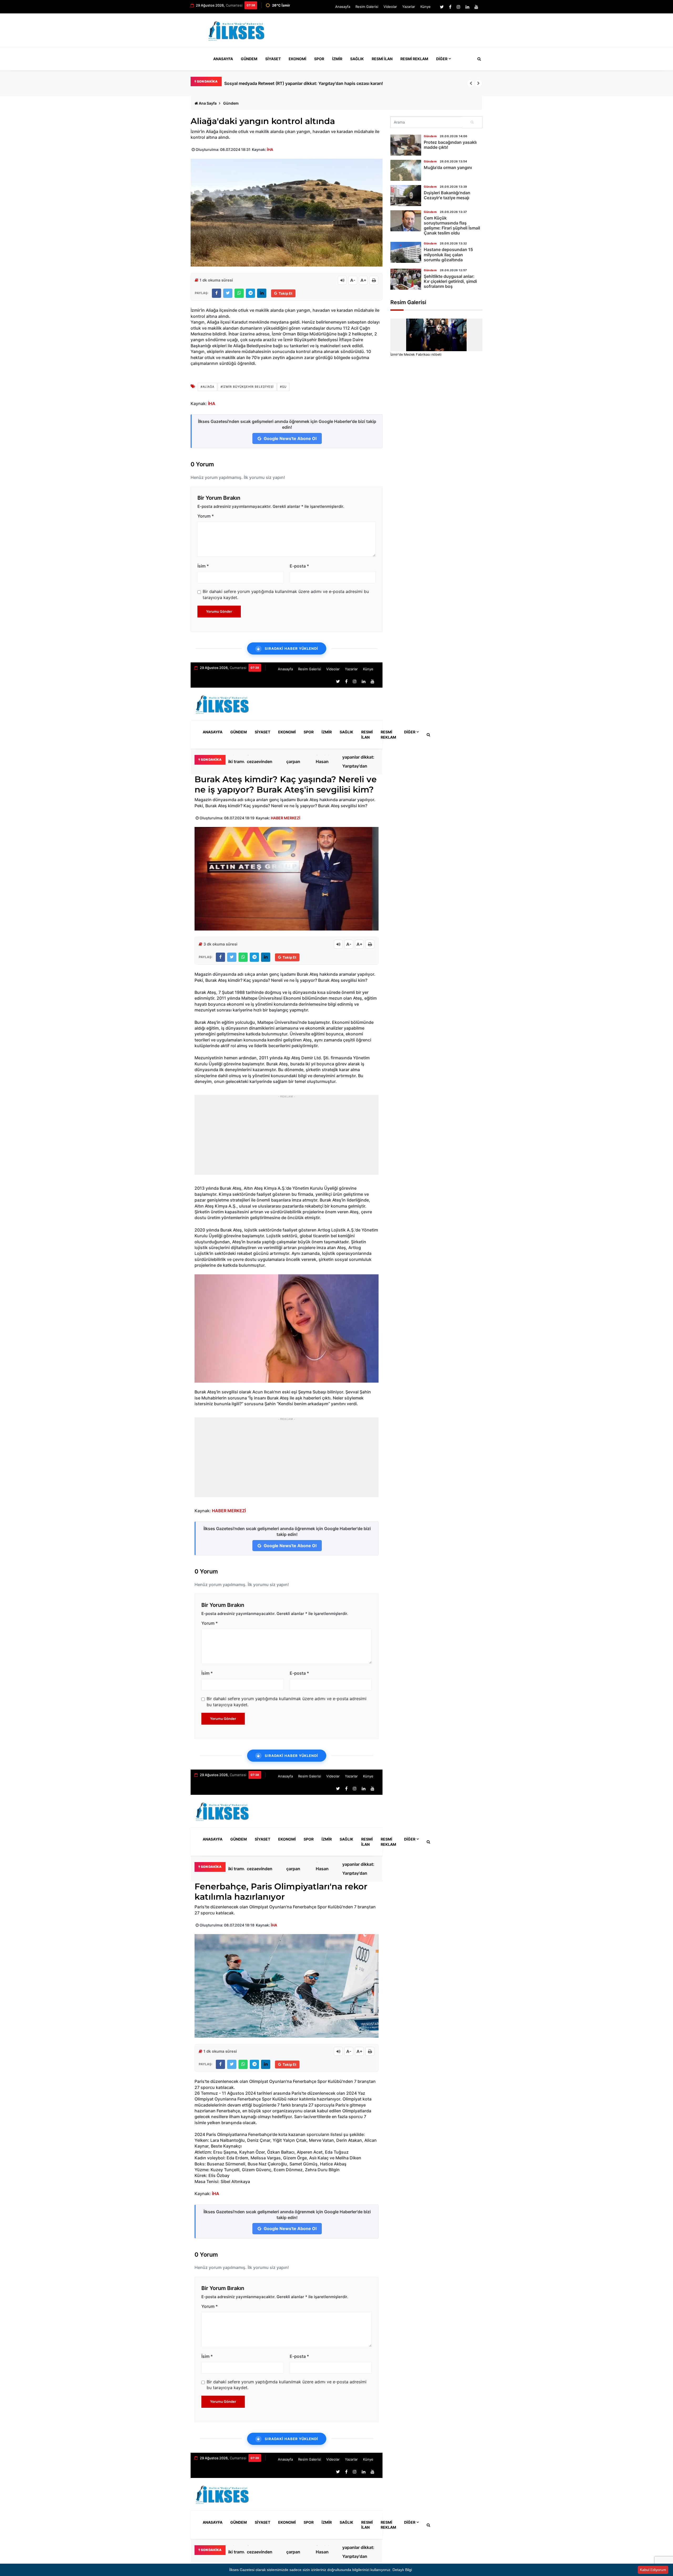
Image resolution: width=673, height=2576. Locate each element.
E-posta (299, 566)
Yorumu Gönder (219, 611)
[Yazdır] (374, 280)
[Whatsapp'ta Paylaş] (239, 293)
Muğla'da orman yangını (448, 167)
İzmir (337, 59)
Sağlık (357, 59)
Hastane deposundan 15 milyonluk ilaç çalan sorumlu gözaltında (448, 254)
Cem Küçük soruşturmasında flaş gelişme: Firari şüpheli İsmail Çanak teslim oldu (452, 226)
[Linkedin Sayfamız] (467, 7)
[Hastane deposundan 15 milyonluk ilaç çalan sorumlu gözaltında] (406, 252)
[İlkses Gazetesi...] (237, 30)
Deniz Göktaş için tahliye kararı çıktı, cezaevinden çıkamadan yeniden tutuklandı (264, 761)
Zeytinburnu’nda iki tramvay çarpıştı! (261, 83)
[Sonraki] (478, 83)
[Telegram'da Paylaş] (250, 293)
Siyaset (273, 59)
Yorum (206, 516)
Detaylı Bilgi (402, 2570)
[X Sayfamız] (442, 7)
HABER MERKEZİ (285, 818)
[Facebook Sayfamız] (450, 7)
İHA (270, 149)
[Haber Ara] (478, 59)
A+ (363, 280)
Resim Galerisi (367, 7)
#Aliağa (207, 387)
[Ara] (472, 122)
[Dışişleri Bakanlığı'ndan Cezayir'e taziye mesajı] (406, 196)
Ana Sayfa (208, 103)
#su (283, 387)
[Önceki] (471, 83)
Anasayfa (343, 7)
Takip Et (285, 293)
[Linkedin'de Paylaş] (262, 293)
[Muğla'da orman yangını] (406, 170)
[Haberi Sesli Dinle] (342, 280)
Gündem (249, 59)
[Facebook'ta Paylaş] (216, 293)
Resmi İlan (382, 59)
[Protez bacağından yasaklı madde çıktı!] (406, 145)
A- (353, 280)
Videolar (390, 7)
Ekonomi (297, 59)
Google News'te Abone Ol (290, 438)
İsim (203, 566)
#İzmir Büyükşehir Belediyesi (247, 387)
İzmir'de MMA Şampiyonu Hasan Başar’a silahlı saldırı (327, 761)
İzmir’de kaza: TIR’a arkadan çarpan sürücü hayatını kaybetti (297, 761)
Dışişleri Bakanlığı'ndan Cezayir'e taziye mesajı (447, 195)
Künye (425, 7)
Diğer (442, 59)
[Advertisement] (386, 33)
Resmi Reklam (414, 59)
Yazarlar (409, 7)
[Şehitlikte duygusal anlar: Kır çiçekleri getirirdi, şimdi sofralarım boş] (406, 279)
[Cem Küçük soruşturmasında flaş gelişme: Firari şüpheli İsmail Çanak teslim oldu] (406, 221)
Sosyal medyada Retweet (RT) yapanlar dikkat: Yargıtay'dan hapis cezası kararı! (359, 761)
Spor (319, 59)
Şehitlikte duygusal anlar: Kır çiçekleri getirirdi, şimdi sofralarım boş (450, 281)
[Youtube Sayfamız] (476, 7)
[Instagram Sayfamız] (458, 7)
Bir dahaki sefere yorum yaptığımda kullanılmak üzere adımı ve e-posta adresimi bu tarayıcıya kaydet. (286, 594)
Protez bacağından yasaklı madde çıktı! (450, 145)
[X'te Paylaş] (228, 293)
